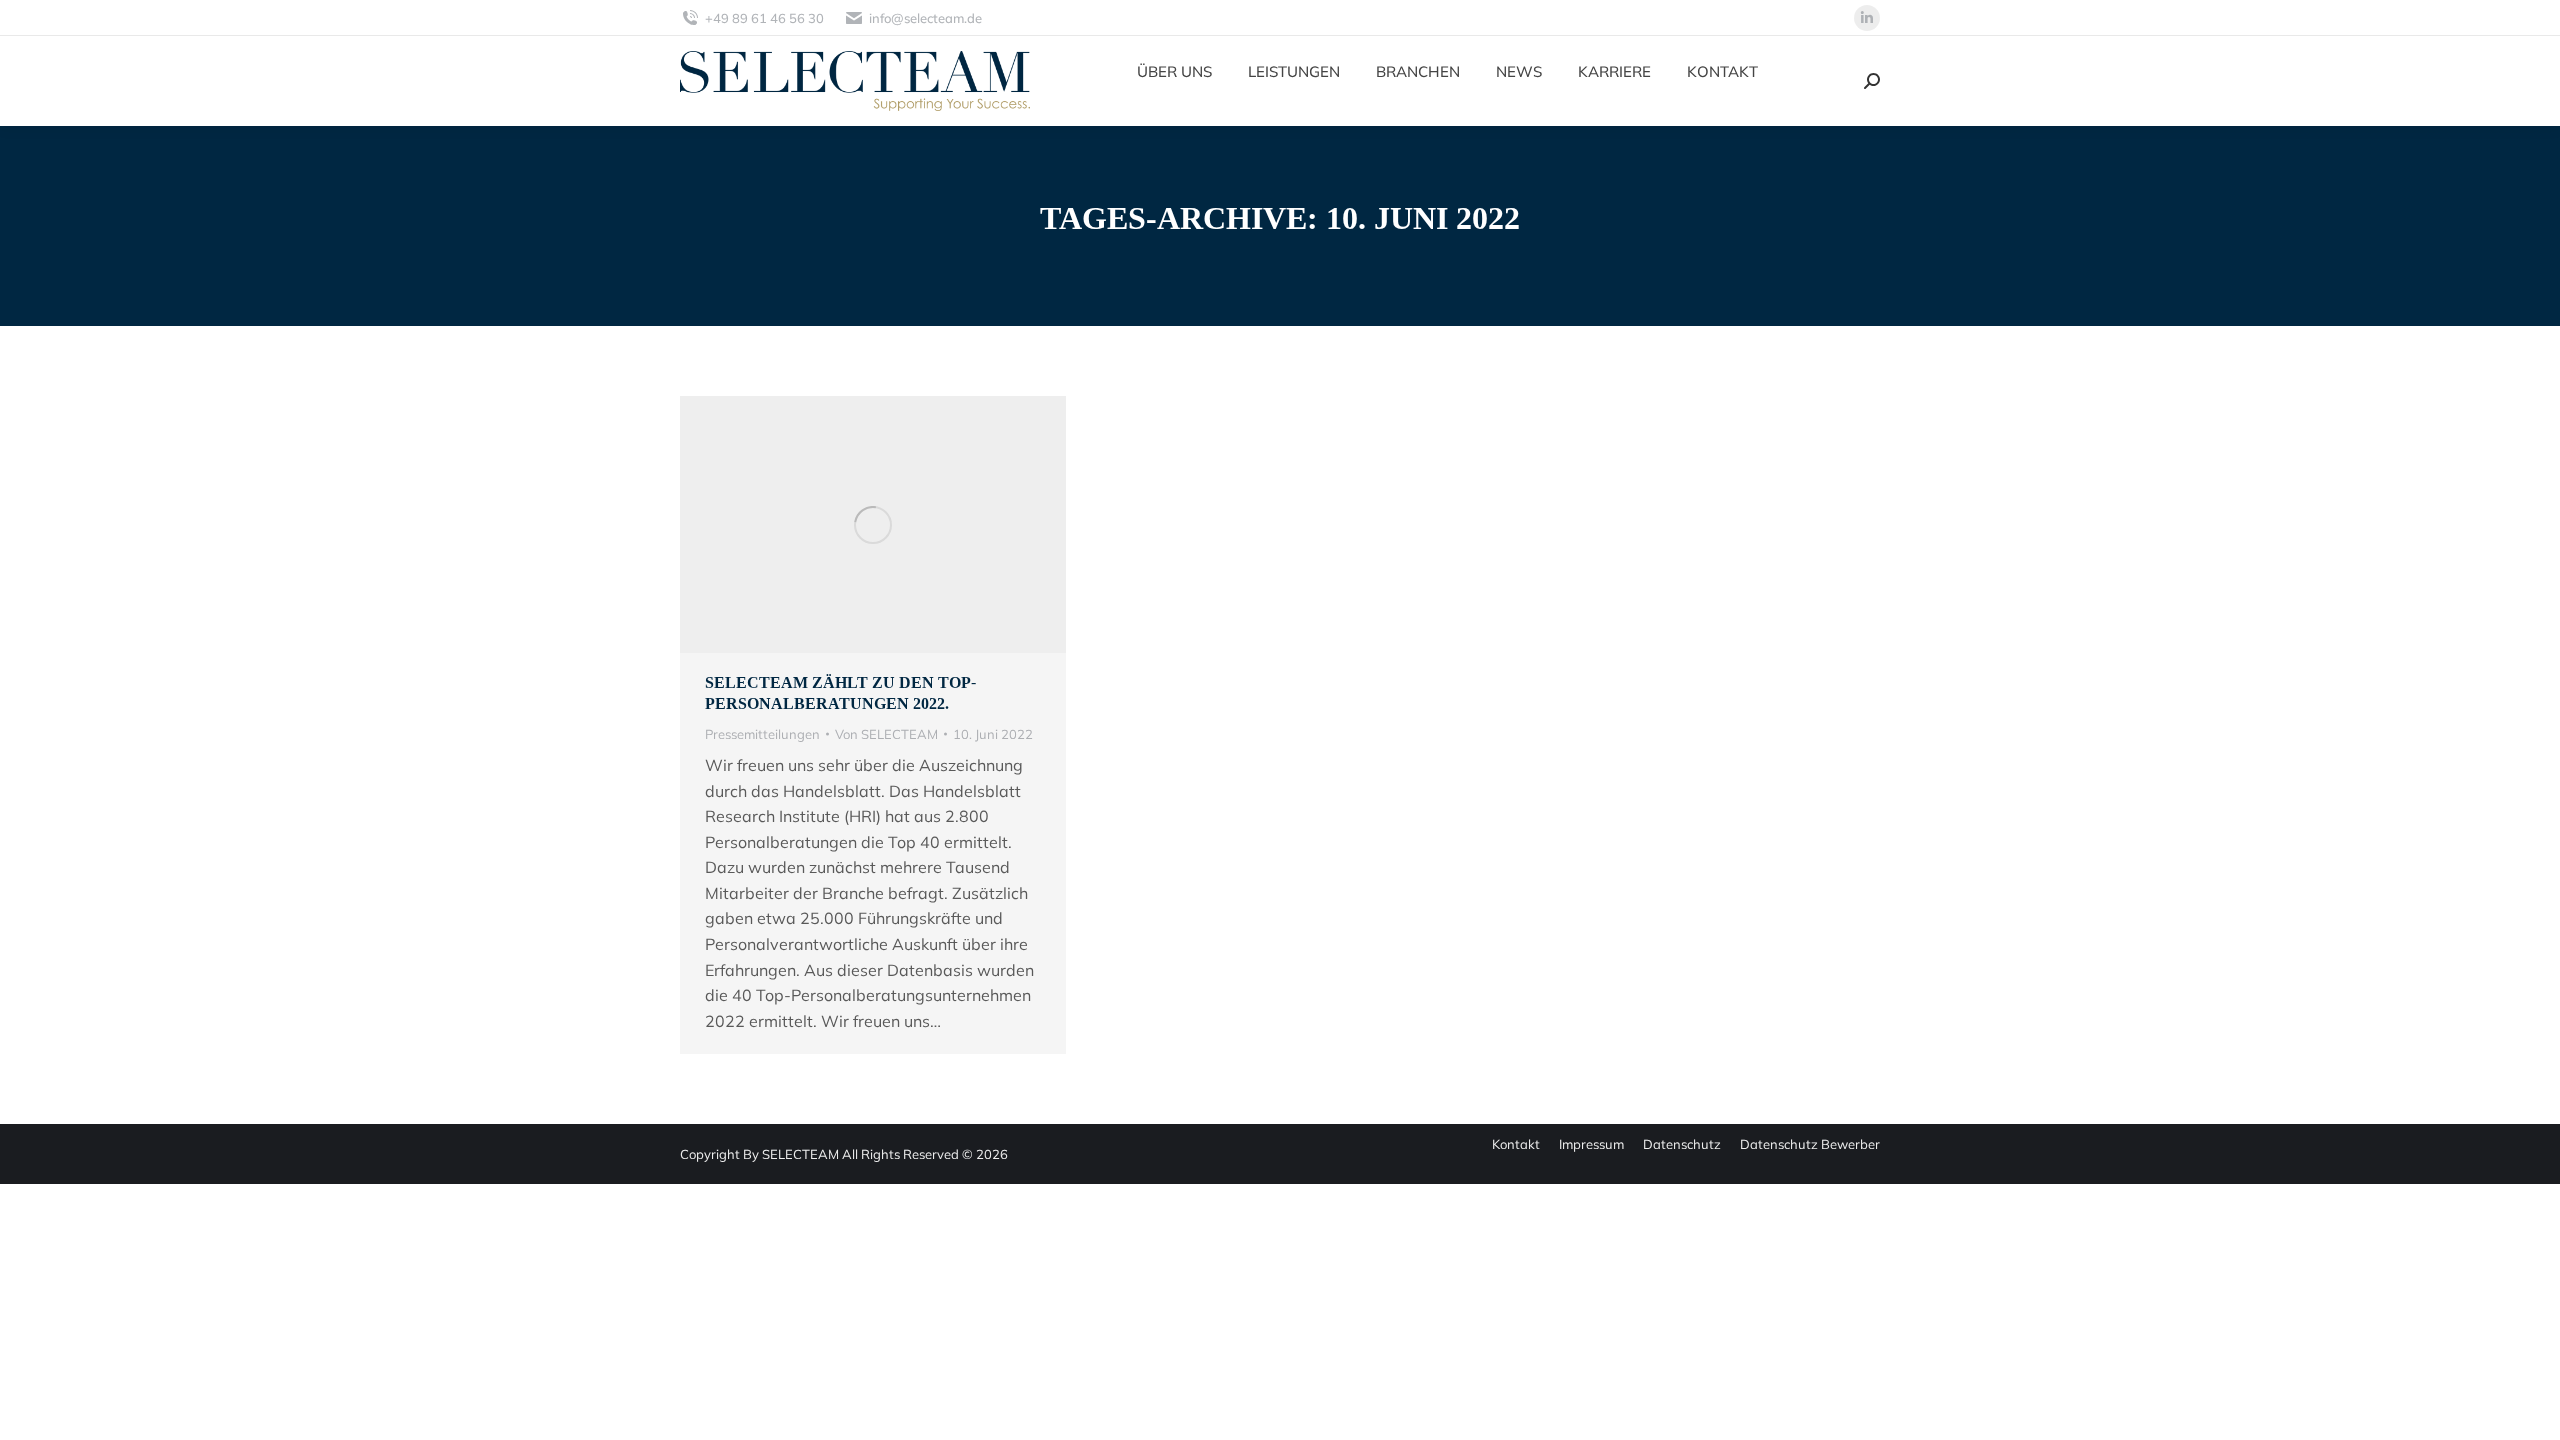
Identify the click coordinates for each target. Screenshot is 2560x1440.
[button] (44, 1396)
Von (886, 734)
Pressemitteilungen (762, 734)
